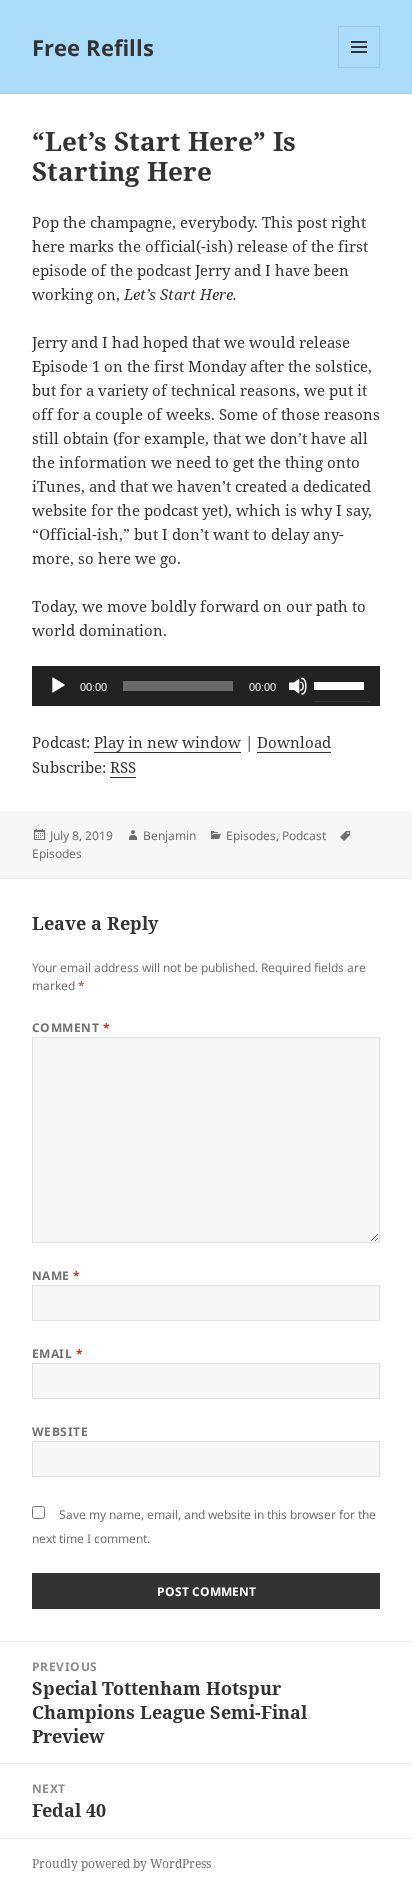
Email (57, 1353)
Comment (71, 1027)
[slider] (342, 684)
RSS (123, 767)
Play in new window (167, 742)
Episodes (251, 835)
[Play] (58, 686)
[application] (206, 686)
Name (56, 1275)
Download (294, 742)
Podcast (304, 835)
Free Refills (93, 47)
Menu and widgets (359, 67)
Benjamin (169, 835)
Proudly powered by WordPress (121, 1863)
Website (60, 1431)
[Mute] (298, 686)
